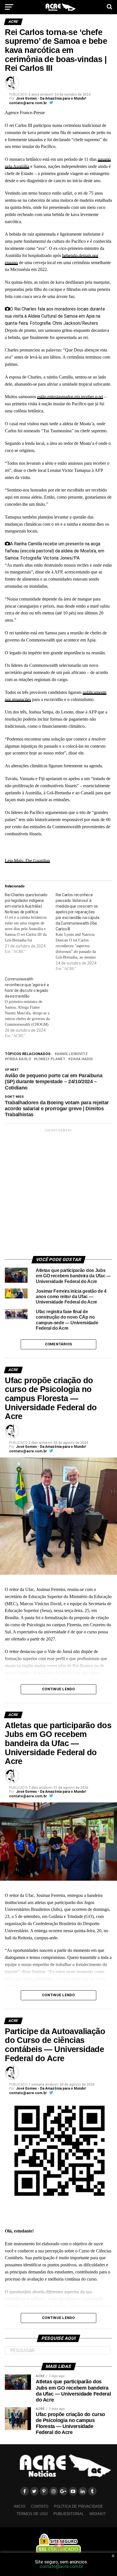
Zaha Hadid (82, 1059)
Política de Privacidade (79, 2506)
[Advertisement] (58, 1192)
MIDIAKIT (98, 2514)
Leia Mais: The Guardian (27, 861)
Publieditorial (69, 2514)
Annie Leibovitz (72, 1054)
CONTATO (40, 2506)
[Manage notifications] (59, 2545)
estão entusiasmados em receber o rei (70, 397)
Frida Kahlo (19, 1059)
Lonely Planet (51, 1059)
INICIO (20, 2506)
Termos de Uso (32, 2514)
